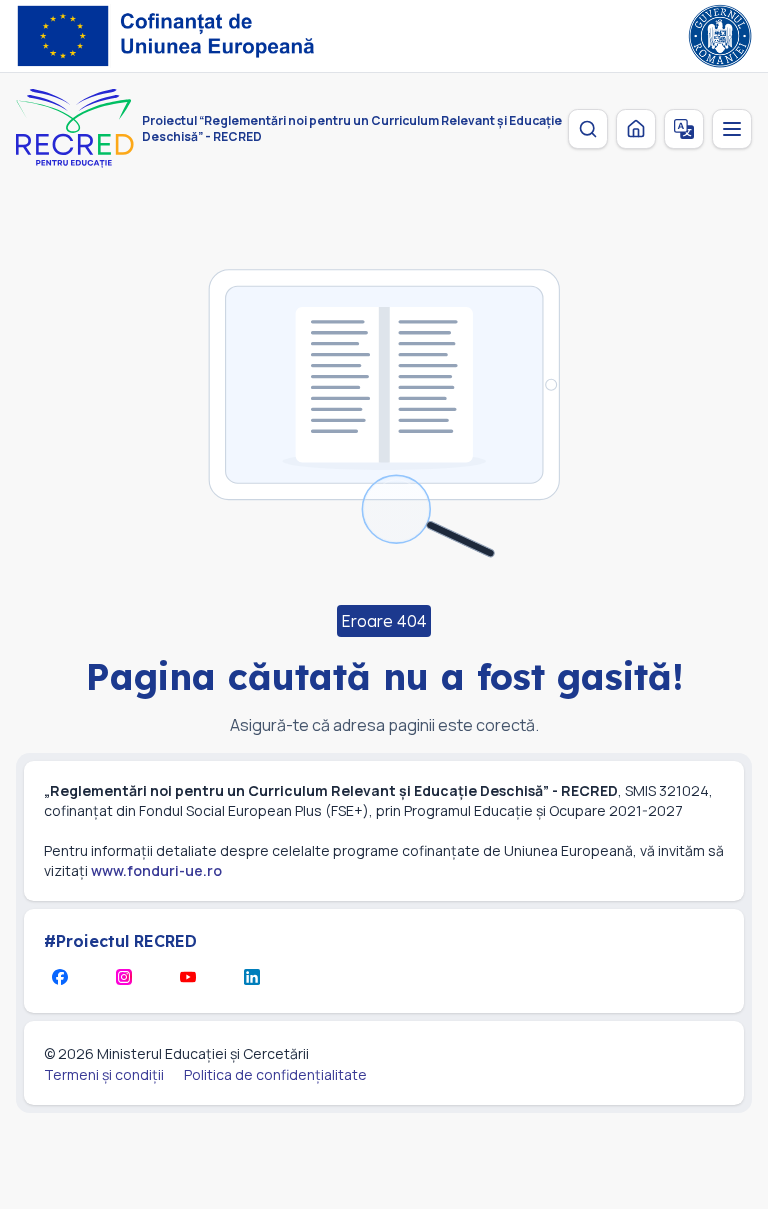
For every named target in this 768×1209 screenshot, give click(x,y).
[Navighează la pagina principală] (636, 129)
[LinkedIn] (252, 977)
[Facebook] (60, 977)
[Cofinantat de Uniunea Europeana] (171, 36)
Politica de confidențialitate (275, 1074)
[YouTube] (188, 977)
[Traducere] (684, 129)
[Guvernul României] (720, 36)
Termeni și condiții (104, 1074)
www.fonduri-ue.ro (156, 870)
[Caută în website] (588, 129)
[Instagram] (124, 977)
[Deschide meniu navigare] (732, 129)
